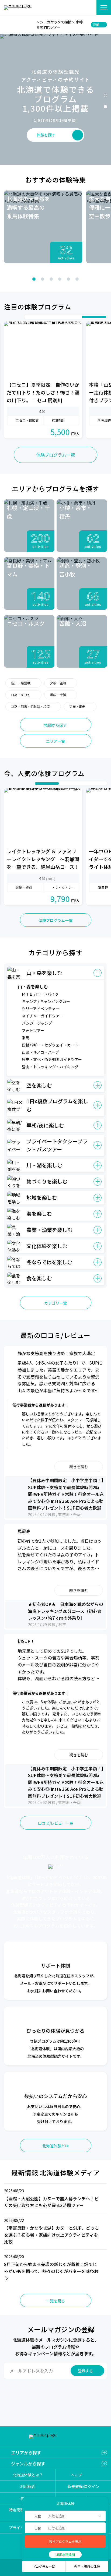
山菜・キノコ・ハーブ (40, 1052)
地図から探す (55, 725)
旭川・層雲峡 (21, 683)
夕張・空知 (58, 683)
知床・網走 (77, 706)
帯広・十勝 (58, 695)
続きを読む (79, 1467)
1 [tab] (105, 96)
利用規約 (28, 2486)
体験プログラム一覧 (55, 455)
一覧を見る (55, 2301)
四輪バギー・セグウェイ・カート (50, 1045)
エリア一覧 (55, 741)
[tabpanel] (43, 227)
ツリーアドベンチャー (41, 1009)
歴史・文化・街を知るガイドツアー (52, 1059)
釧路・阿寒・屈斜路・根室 (30, 706)
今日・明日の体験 (87, 2566)
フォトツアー (33, 1030)
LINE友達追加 (65, 2554)
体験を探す (86, 7)
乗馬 (26, 1038)
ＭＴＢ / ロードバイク (40, 994)
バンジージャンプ (37, 1023)
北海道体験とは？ (28, 2475)
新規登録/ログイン (83, 2486)
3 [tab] (51, 279)
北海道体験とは (55, 2146)
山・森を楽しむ (33, 986)
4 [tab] (60, 279)
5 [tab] (68, 279)
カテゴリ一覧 (55, 1303)
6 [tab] (77, 279)
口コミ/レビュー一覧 (56, 1823)
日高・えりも (21, 695)
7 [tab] (101, 317)
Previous (10, 279)
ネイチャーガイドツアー (42, 1016)
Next (101, 279)
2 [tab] (105, 107)
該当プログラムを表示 (65, 2542)
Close (7, 24)
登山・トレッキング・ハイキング (50, 1067)
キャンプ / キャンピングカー (46, 1001)
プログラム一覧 (44, 2566)
